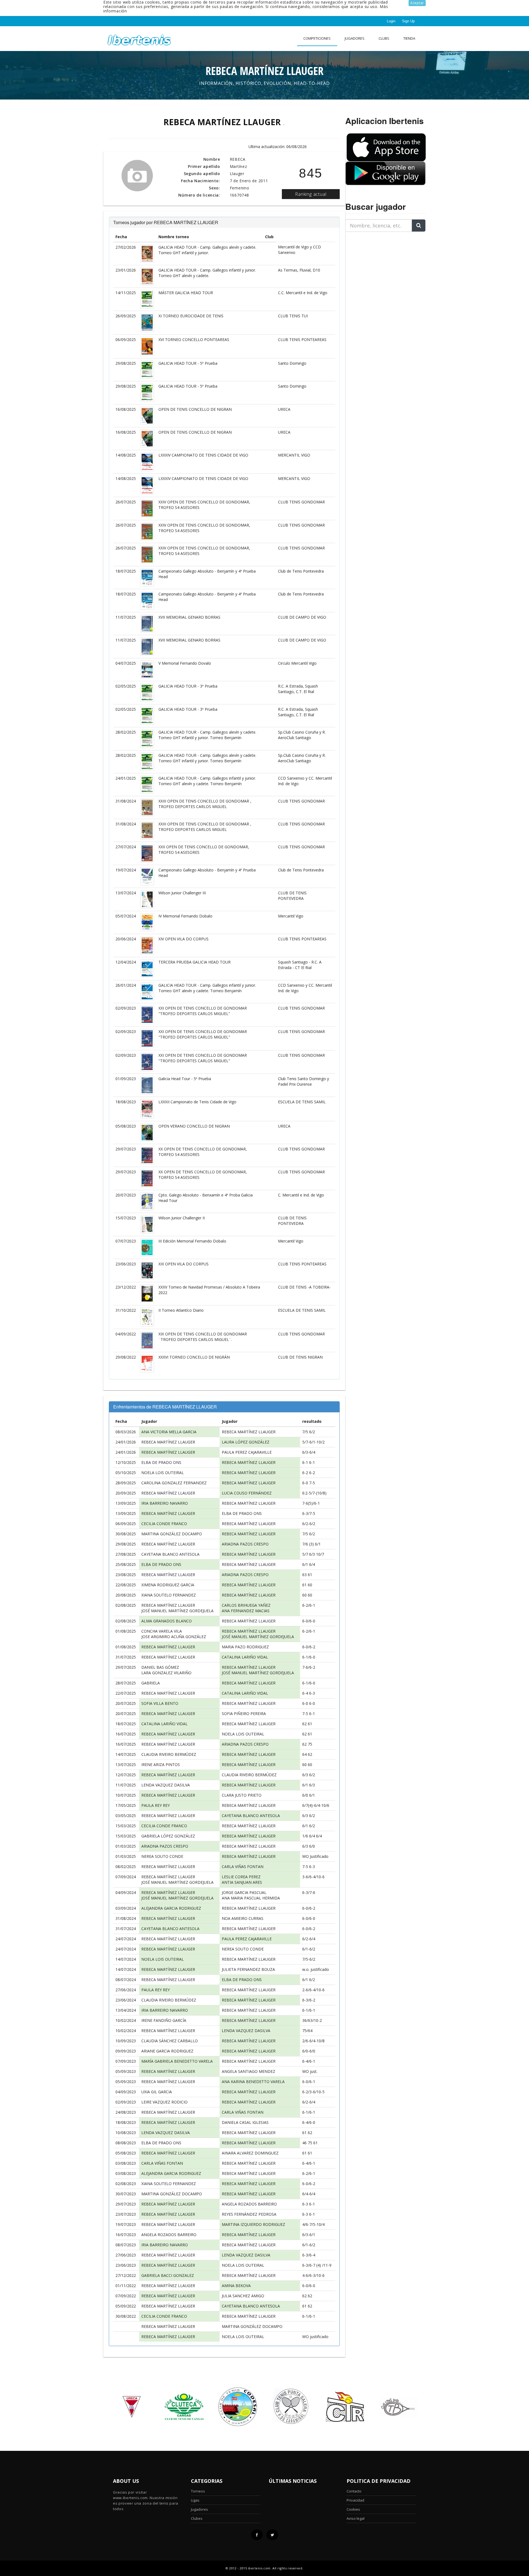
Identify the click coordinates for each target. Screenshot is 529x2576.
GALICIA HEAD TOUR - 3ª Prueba (188, 686)
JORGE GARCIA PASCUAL (244, 1892)
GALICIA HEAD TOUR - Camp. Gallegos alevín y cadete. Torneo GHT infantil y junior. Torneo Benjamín (207, 735)
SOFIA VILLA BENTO (160, 1703)
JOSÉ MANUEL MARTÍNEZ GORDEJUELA (177, 1611)
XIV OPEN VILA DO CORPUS (183, 939)
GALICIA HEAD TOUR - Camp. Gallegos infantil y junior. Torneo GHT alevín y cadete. (207, 273)
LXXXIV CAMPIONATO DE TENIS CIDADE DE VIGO (203, 455)
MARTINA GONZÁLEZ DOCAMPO (172, 1534)
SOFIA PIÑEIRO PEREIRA (244, 1714)
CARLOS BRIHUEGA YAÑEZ (246, 1605)
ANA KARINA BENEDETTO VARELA (253, 2082)
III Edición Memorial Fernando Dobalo (192, 1241)
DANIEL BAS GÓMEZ (160, 1667)
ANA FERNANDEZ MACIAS (246, 1611)
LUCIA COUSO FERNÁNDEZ (247, 1493)
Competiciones (317, 38)
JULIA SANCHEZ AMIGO (243, 2296)
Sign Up (408, 21)
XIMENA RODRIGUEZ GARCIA (168, 1585)
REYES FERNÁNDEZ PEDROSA (249, 2214)
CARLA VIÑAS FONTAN (243, 1867)
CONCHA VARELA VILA (162, 1631)
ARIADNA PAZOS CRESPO (245, 1544)
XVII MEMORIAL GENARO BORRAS (189, 617)
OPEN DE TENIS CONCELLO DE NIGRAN (195, 409)
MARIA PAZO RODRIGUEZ (245, 1647)
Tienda (409, 38)
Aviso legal (356, 2518)
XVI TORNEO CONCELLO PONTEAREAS (194, 340)
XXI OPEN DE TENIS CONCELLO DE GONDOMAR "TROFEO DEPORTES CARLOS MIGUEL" (203, 1011)
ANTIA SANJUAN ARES (242, 1882)
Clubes (197, 2518)
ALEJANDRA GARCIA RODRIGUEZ (171, 1908)
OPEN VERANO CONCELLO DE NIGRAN (194, 1126)
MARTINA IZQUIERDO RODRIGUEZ (253, 2224)
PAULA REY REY (156, 1805)
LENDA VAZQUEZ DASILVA (166, 1785)
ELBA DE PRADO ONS (161, 1462)
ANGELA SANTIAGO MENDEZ (249, 2071)
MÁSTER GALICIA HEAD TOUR (186, 293)
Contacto (354, 2491)
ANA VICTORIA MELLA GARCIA (169, 1432)
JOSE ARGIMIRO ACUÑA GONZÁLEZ (174, 1637)
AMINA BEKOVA (236, 2286)
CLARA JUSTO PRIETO (242, 1795)
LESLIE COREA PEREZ (241, 1877)
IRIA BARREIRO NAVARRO (165, 1503)
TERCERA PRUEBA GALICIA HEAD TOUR (195, 962)
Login (391, 21)
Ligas (195, 2500)
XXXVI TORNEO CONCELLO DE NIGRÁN (194, 1357)
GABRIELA (151, 1683)
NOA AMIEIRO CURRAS (243, 1918)
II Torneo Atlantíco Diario (181, 1310)
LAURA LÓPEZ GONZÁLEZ (246, 1442)
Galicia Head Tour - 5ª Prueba (185, 1079)
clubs (384, 38)
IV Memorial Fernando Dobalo (185, 916)
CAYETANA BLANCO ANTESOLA (170, 1554)
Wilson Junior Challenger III (182, 893)
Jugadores (355, 38)
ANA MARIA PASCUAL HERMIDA (251, 1898)
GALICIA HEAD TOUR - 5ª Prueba (188, 363)
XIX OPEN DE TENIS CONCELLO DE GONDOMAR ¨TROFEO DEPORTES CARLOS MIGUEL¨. (203, 1337)
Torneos (198, 2491)
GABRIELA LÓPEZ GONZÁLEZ (168, 1836)
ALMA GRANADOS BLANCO (167, 1621)
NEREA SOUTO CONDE (162, 1856)
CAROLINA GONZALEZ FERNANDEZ (174, 1483)
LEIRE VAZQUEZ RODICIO (164, 2102)
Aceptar (417, 3)
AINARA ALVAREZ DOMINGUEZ (250, 2153)
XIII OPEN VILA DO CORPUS (183, 1264)
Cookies (353, 2509)
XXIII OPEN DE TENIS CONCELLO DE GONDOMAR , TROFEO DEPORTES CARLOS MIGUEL (205, 804)
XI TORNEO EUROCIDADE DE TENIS (191, 316)
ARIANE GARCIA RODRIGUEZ (167, 2051)
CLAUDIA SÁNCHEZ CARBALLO (170, 2041)
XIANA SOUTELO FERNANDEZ (169, 1595)
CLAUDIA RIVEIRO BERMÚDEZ (169, 1754)
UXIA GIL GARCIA (157, 2092)
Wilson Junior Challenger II (182, 1218)
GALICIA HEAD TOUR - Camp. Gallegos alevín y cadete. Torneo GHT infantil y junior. (207, 250)
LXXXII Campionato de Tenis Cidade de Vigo (197, 1102)
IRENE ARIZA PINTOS (161, 1765)
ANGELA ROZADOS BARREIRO (249, 2204)
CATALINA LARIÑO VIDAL (245, 1657)
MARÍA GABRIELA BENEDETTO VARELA (177, 2061)
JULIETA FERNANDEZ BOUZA (248, 1969)
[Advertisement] (380, 271)
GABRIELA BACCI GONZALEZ (168, 2275)
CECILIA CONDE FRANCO (164, 1524)
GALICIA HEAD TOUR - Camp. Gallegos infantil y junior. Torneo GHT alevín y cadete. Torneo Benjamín (207, 781)
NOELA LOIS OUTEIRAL (163, 1473)
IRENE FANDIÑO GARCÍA (164, 2020)
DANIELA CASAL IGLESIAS (245, 2122)
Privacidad (355, 2500)
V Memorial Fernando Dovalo (185, 663)
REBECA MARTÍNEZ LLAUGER (249, 1432)
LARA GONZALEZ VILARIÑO (166, 1673)
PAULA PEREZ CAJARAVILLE (247, 1452)
